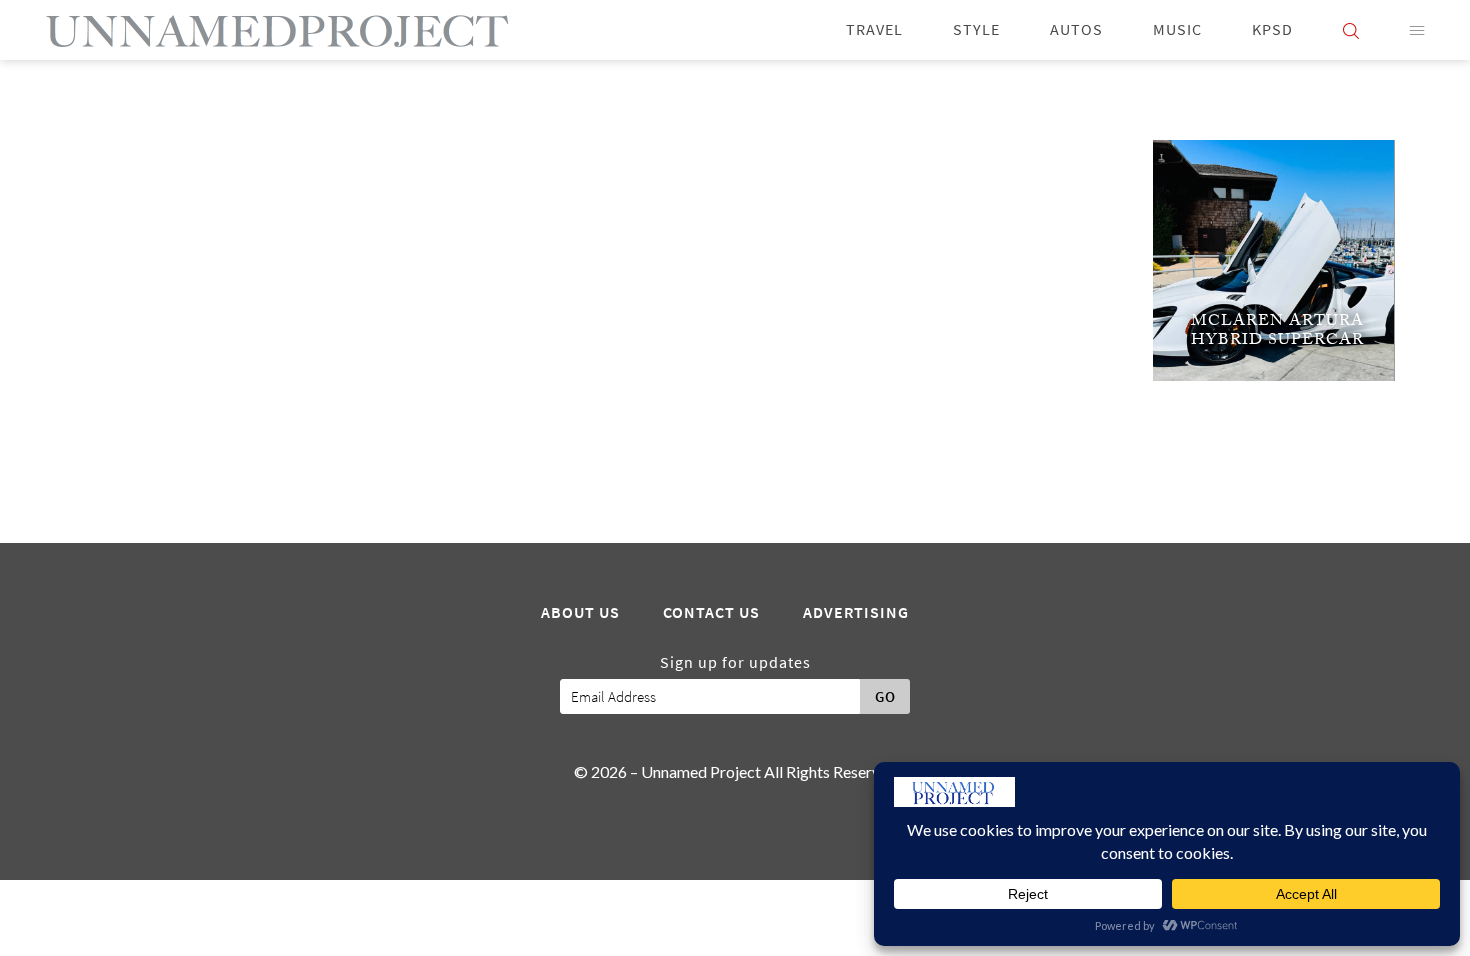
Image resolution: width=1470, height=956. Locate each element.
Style (976, 29)
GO (885, 697)
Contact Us (711, 613)
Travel (874, 29)
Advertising (856, 613)
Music (1177, 29)
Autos (1076, 29)
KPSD (1272, 29)
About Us (580, 613)
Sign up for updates (735, 663)
